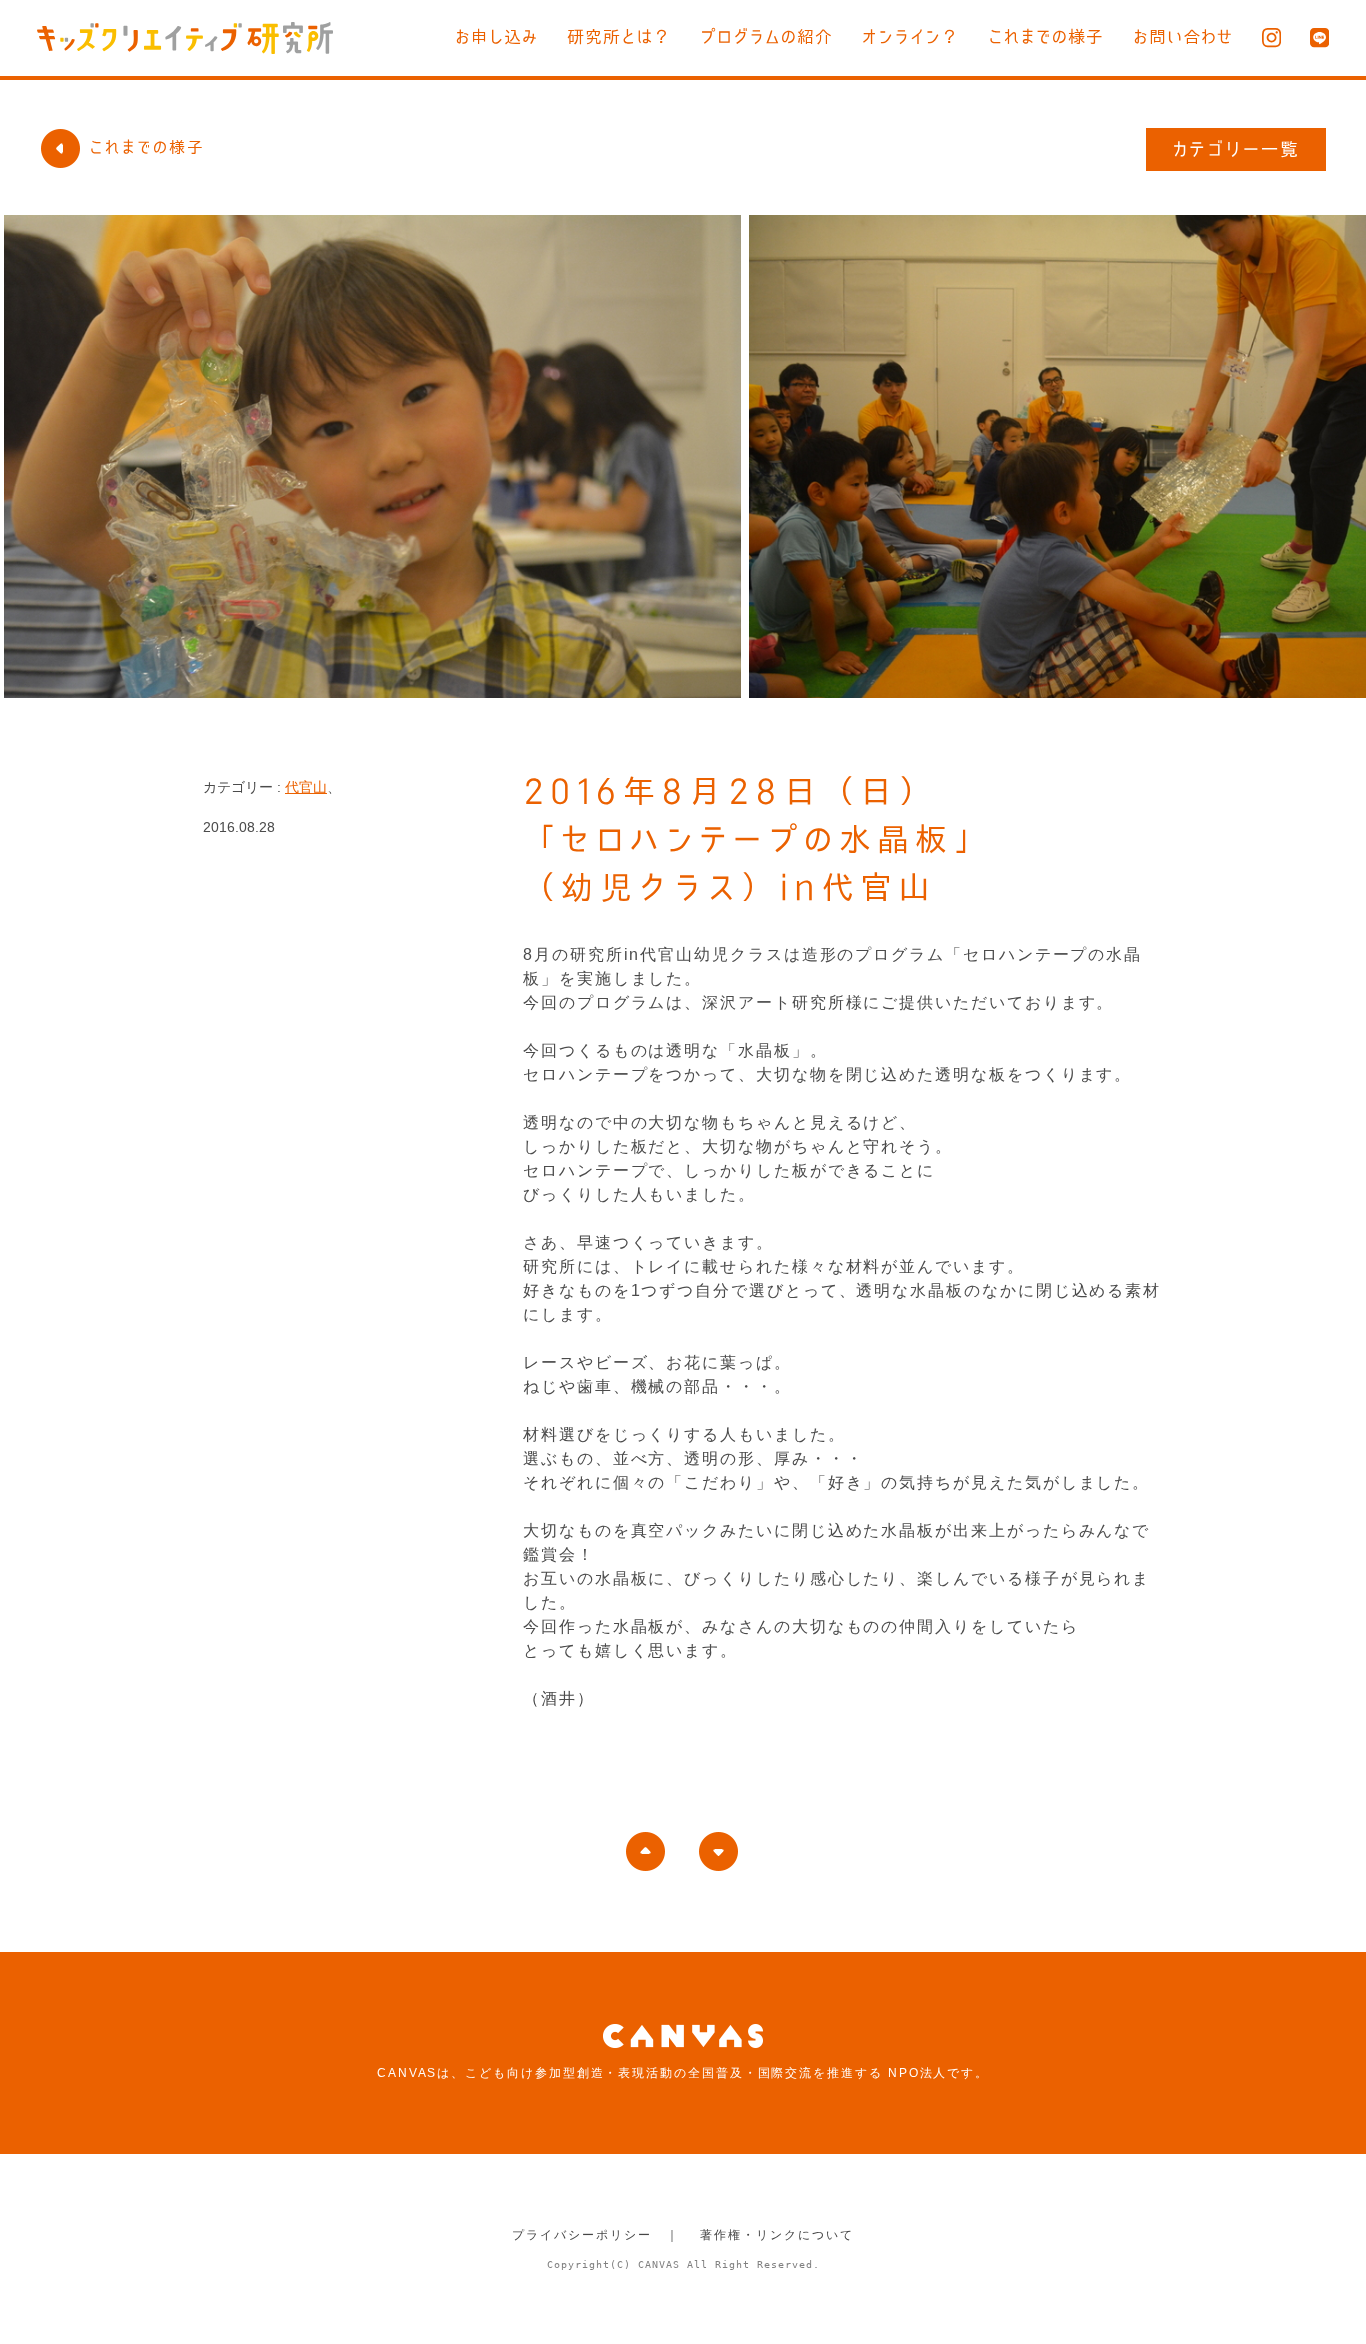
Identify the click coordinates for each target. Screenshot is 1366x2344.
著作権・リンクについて (776, 2235)
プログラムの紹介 (766, 36)
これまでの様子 (1046, 36)
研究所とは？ (619, 36)
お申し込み (496, 36)
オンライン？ (910, 36)
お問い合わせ (1183, 36)
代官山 (306, 787)
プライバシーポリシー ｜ (595, 2235)
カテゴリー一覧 (1236, 149)
